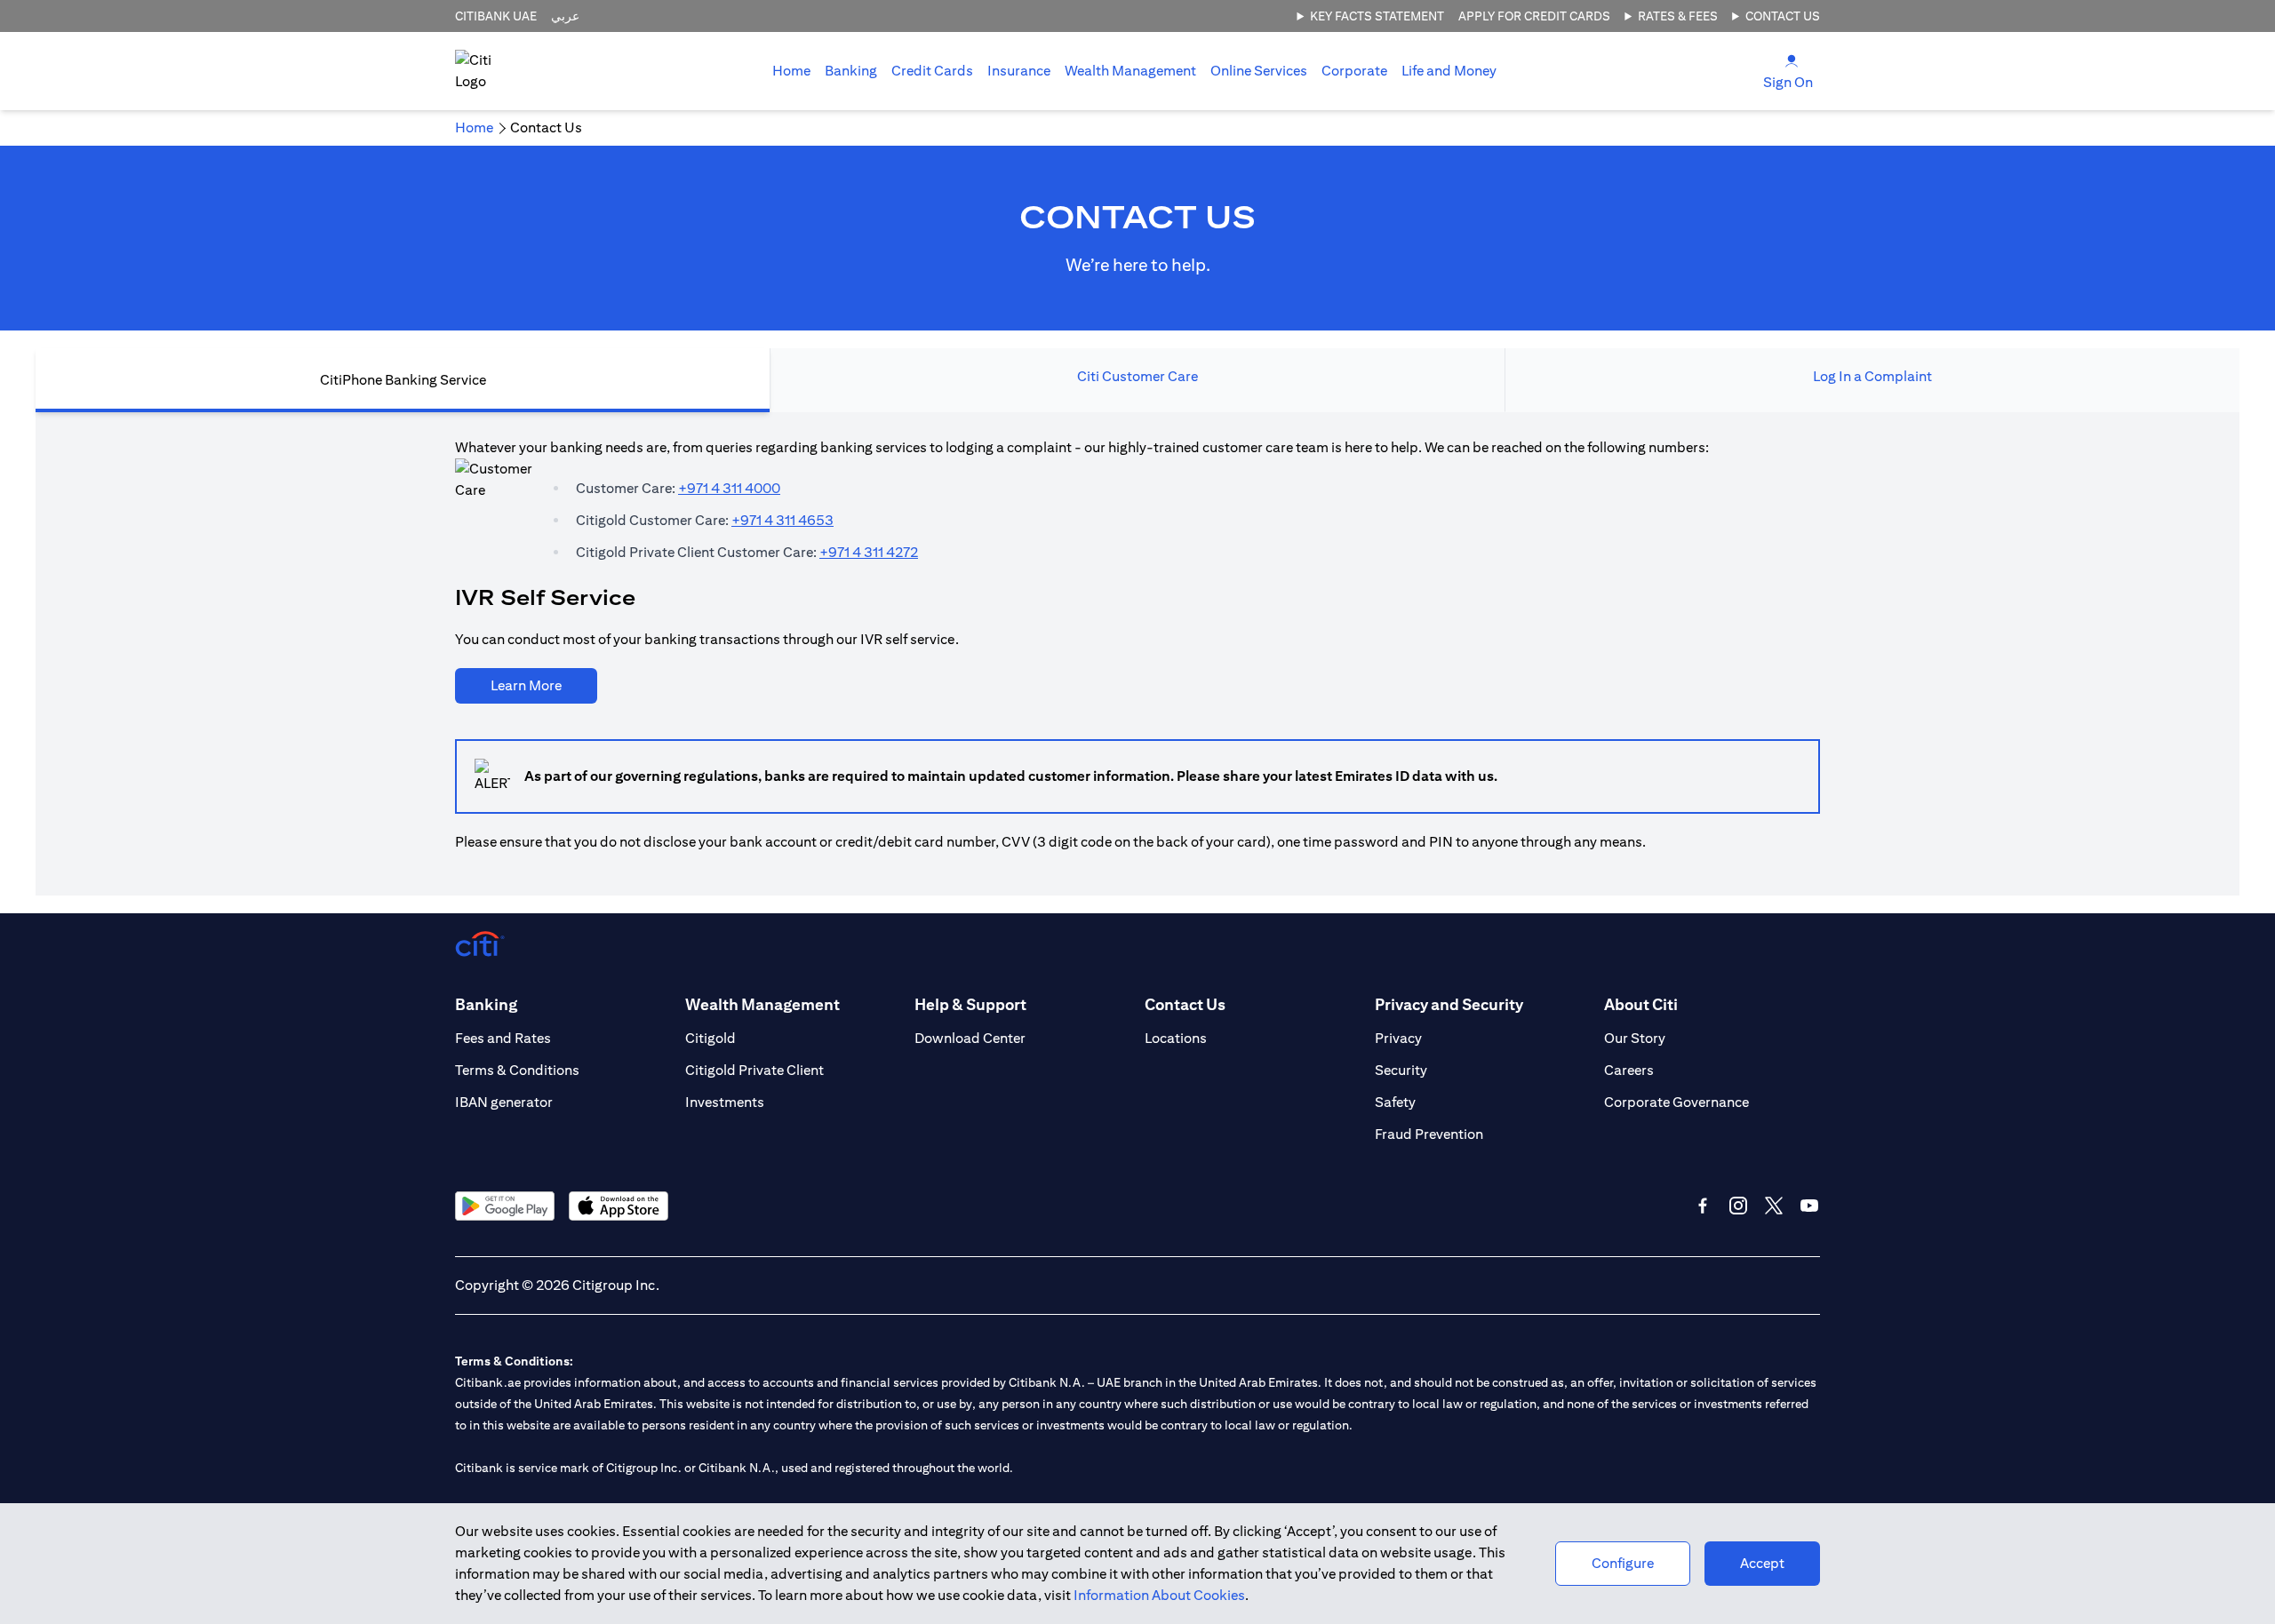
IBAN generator (504, 1102)
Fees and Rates (503, 1038)
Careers (1629, 1070)
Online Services (1259, 71)
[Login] (1792, 60)
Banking (851, 71)
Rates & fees (1678, 16)
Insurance (1019, 71)
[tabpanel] (1137, 654)
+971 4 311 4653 (782, 520)
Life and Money (1449, 71)
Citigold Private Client (754, 1070)
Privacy (1398, 1038)
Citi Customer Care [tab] (1137, 376)
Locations (1176, 1038)
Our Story (1635, 1038)
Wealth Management (1130, 71)
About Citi (1641, 1004)
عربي (565, 16)
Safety (1395, 1102)
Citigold (710, 1038)
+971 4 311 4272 (869, 552)
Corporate (1354, 71)
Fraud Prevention (1429, 1134)
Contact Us (1783, 16)
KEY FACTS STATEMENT (1377, 16)
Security (1401, 1070)
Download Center (970, 1038)
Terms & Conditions (517, 1070)
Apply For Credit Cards (1534, 16)
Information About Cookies (1159, 1595)
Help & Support (970, 1004)
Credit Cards (932, 71)
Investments (725, 1102)
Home (791, 71)
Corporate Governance (1676, 1102)
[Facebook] (1703, 1206)
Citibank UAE (496, 16)
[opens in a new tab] (505, 1206)
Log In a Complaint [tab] (1872, 376)
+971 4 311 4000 (729, 488)
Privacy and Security (1449, 1004)
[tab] (851, 71)
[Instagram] (1738, 1206)
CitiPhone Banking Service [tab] (403, 380)
